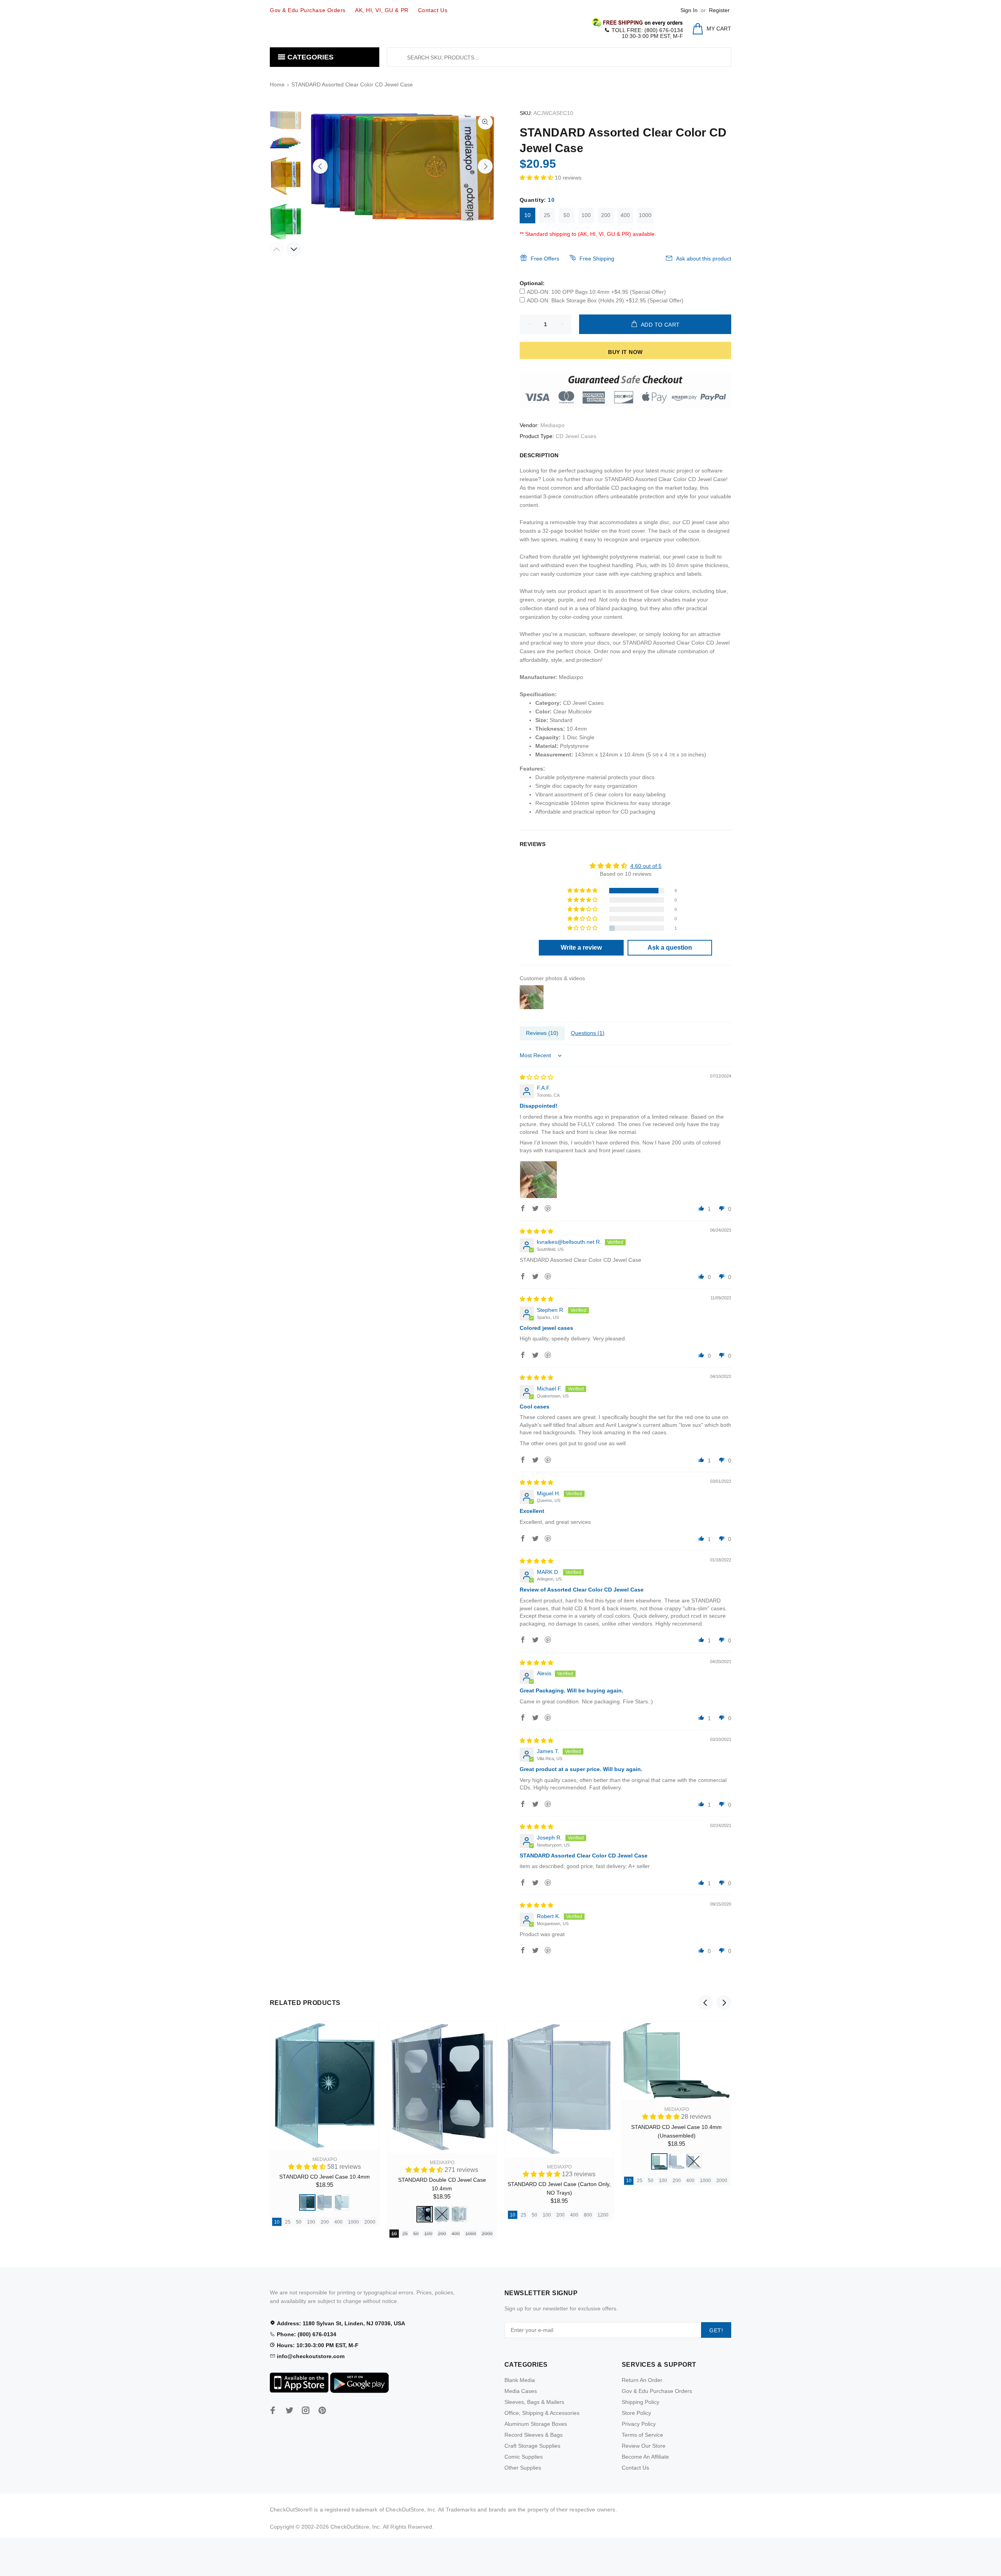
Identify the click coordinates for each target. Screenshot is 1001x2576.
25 (547, 215)
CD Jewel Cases (576, 436)
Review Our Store (644, 2446)
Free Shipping (597, 259)
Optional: (532, 283)
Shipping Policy (640, 2402)
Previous (320, 166)
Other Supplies (523, 2468)
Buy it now (625, 352)
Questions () (588, 1033)
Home (277, 84)
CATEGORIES (309, 57)
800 (588, 2215)
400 (625, 215)
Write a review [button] (581, 948)
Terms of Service (642, 2435)
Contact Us (635, 2468)
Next (485, 166)
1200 (603, 2215)
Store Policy (636, 2413)
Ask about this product (704, 259)
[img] (536, 1077)
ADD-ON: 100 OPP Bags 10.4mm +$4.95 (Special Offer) (596, 292)
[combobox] (559, 57)
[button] (537, 178)
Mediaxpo (553, 425)
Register (719, 10)
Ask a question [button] (670, 948)
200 (606, 215)
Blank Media (520, 2380)
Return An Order (642, 2380)
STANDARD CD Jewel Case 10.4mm (325, 2177)
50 (567, 215)
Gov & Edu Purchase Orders (657, 2391)
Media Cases (521, 2391)
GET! (716, 2330)
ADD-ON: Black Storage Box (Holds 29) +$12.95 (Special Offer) (605, 300)
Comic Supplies (524, 2457)
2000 (370, 2222)
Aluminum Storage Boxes (536, 2424)
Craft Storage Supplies (532, 2446)
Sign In (689, 10)
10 (527, 215)
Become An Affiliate (645, 2457)
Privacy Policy (639, 2424)
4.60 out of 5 (646, 866)
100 (586, 215)
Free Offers (545, 259)
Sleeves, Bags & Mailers (534, 2402)
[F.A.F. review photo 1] (538, 1180)
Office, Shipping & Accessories (542, 2413)
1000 (645, 215)
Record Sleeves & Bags (534, 2435)
